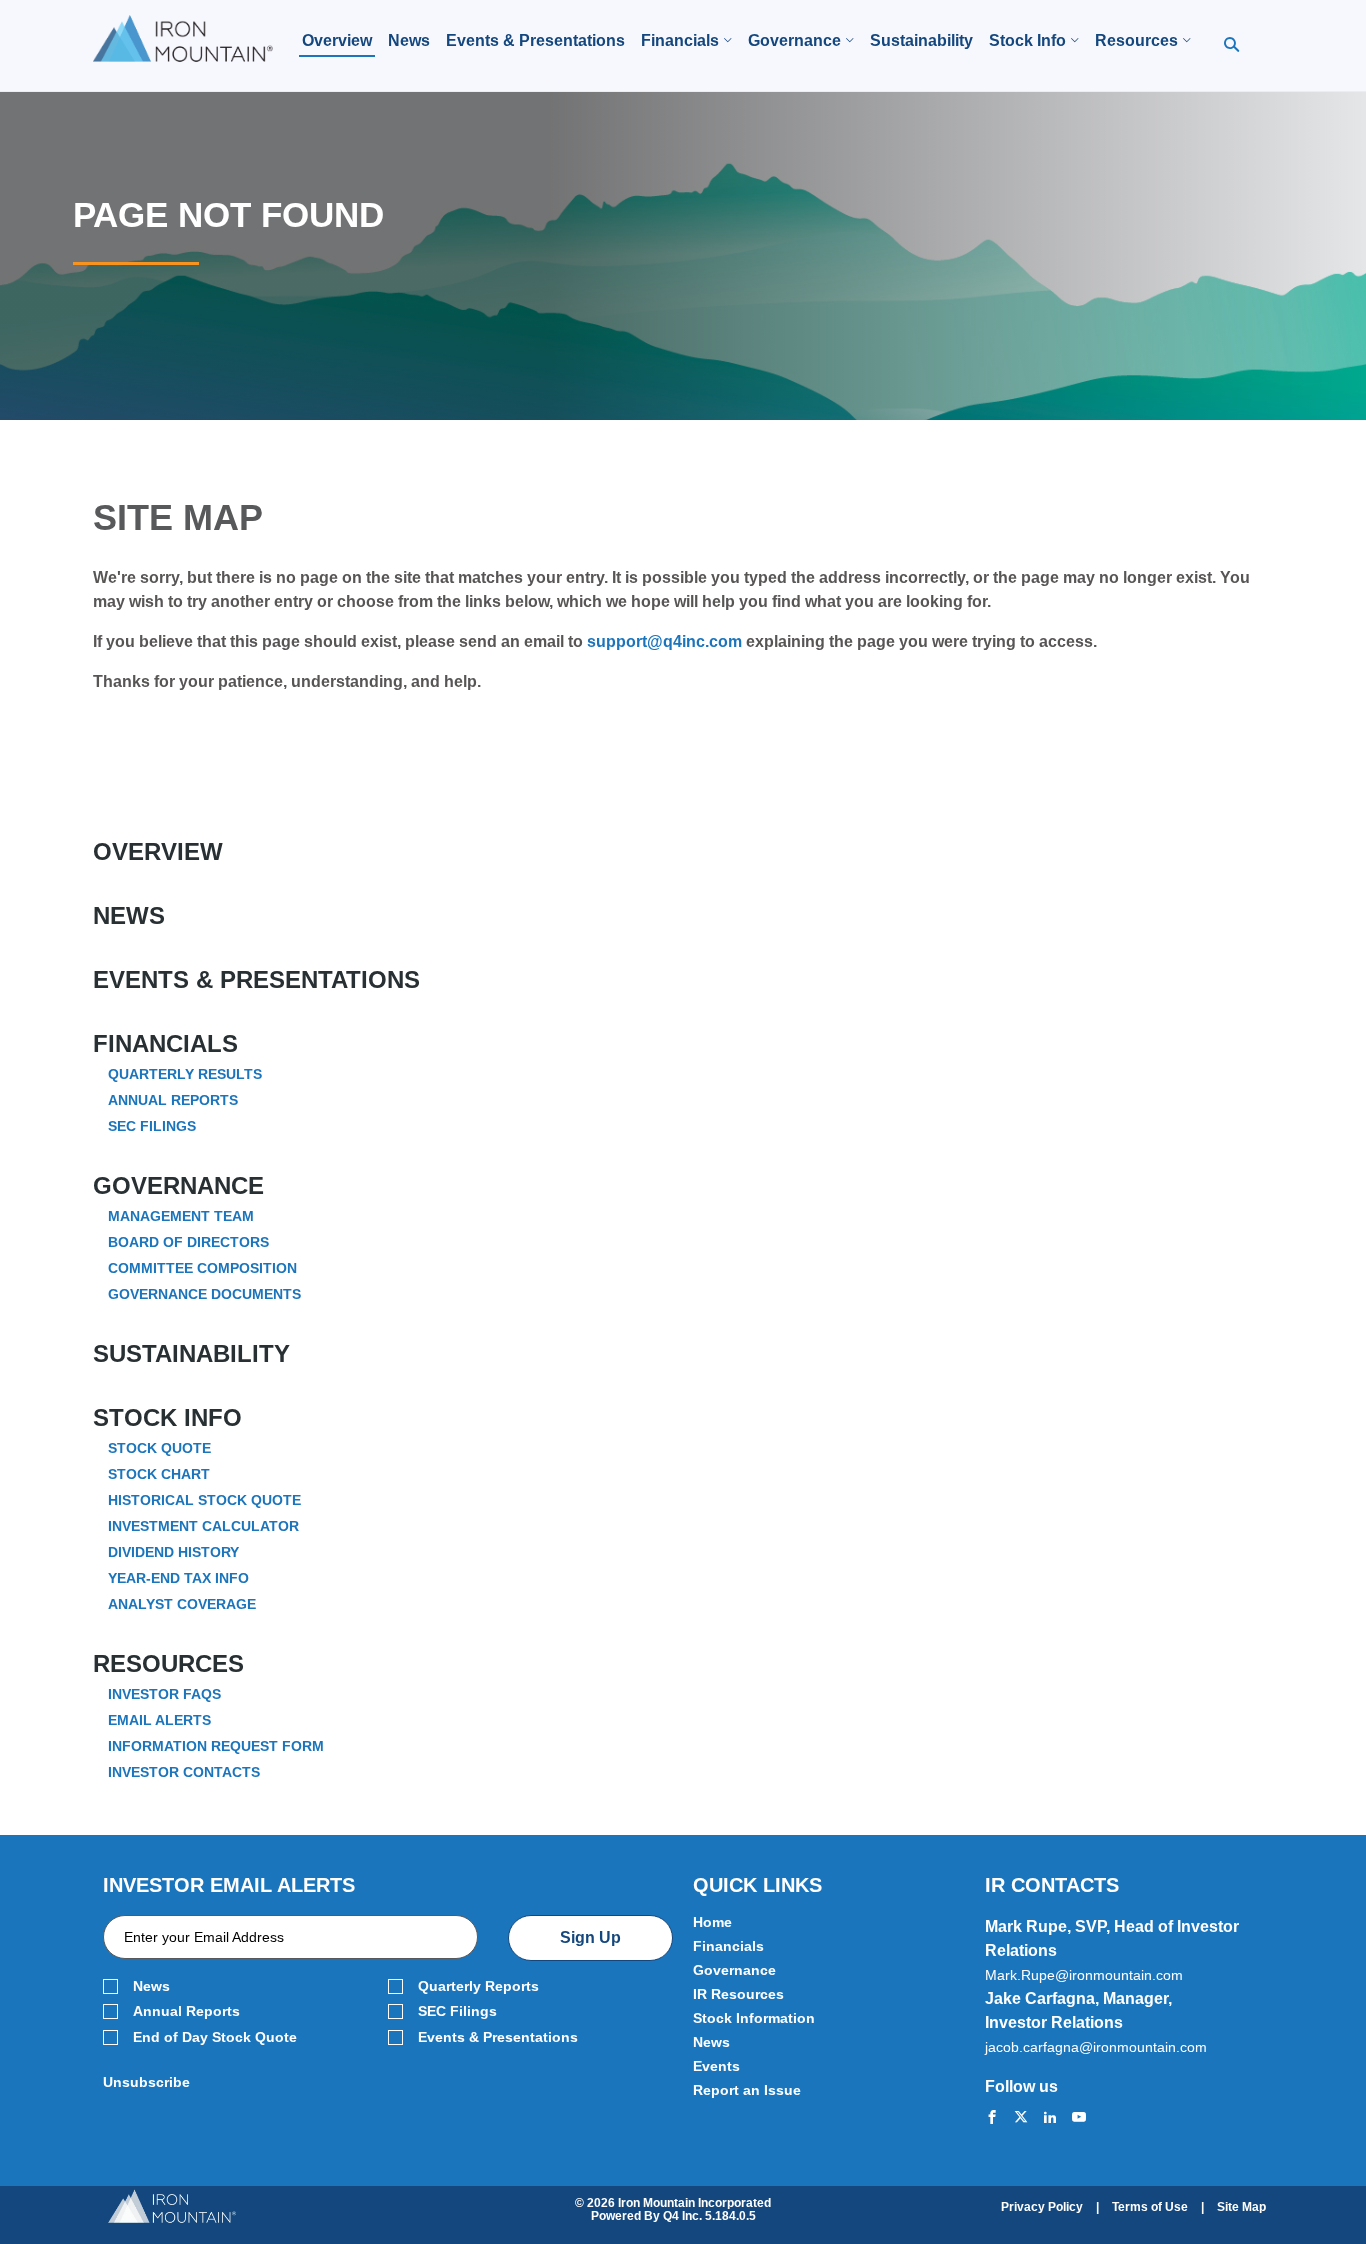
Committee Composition (202, 1268)
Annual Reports (173, 1100)
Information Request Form (216, 1746)
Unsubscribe (146, 2082)
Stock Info (167, 1418)
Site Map (1241, 2207)
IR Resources (738, 1994)
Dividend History (173, 1552)
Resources (168, 1664)
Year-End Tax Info (178, 1578)
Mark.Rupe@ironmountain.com (1084, 1975)
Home (712, 1922)
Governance (178, 1186)
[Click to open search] (1231, 45)
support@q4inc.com (664, 641)
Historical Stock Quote (204, 1500)
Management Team (181, 1216)
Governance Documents (204, 1294)
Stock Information (754, 2018)
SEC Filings (152, 1126)
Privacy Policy (1042, 2207)
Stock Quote (159, 1448)
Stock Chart (159, 1474)
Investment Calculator (203, 1526)
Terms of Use (1150, 2207)
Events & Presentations (256, 980)
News (129, 916)
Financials (165, 1044)
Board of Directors (188, 1242)
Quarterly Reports (478, 1986)
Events (716, 2066)
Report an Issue (747, 2090)
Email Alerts (159, 1720)
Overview (158, 852)
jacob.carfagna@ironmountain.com (1096, 2047)
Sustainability (191, 1354)
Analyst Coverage (182, 1604)
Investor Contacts (184, 1772)
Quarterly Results (185, 1074)
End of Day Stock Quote (215, 2037)
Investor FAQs (164, 1694)
